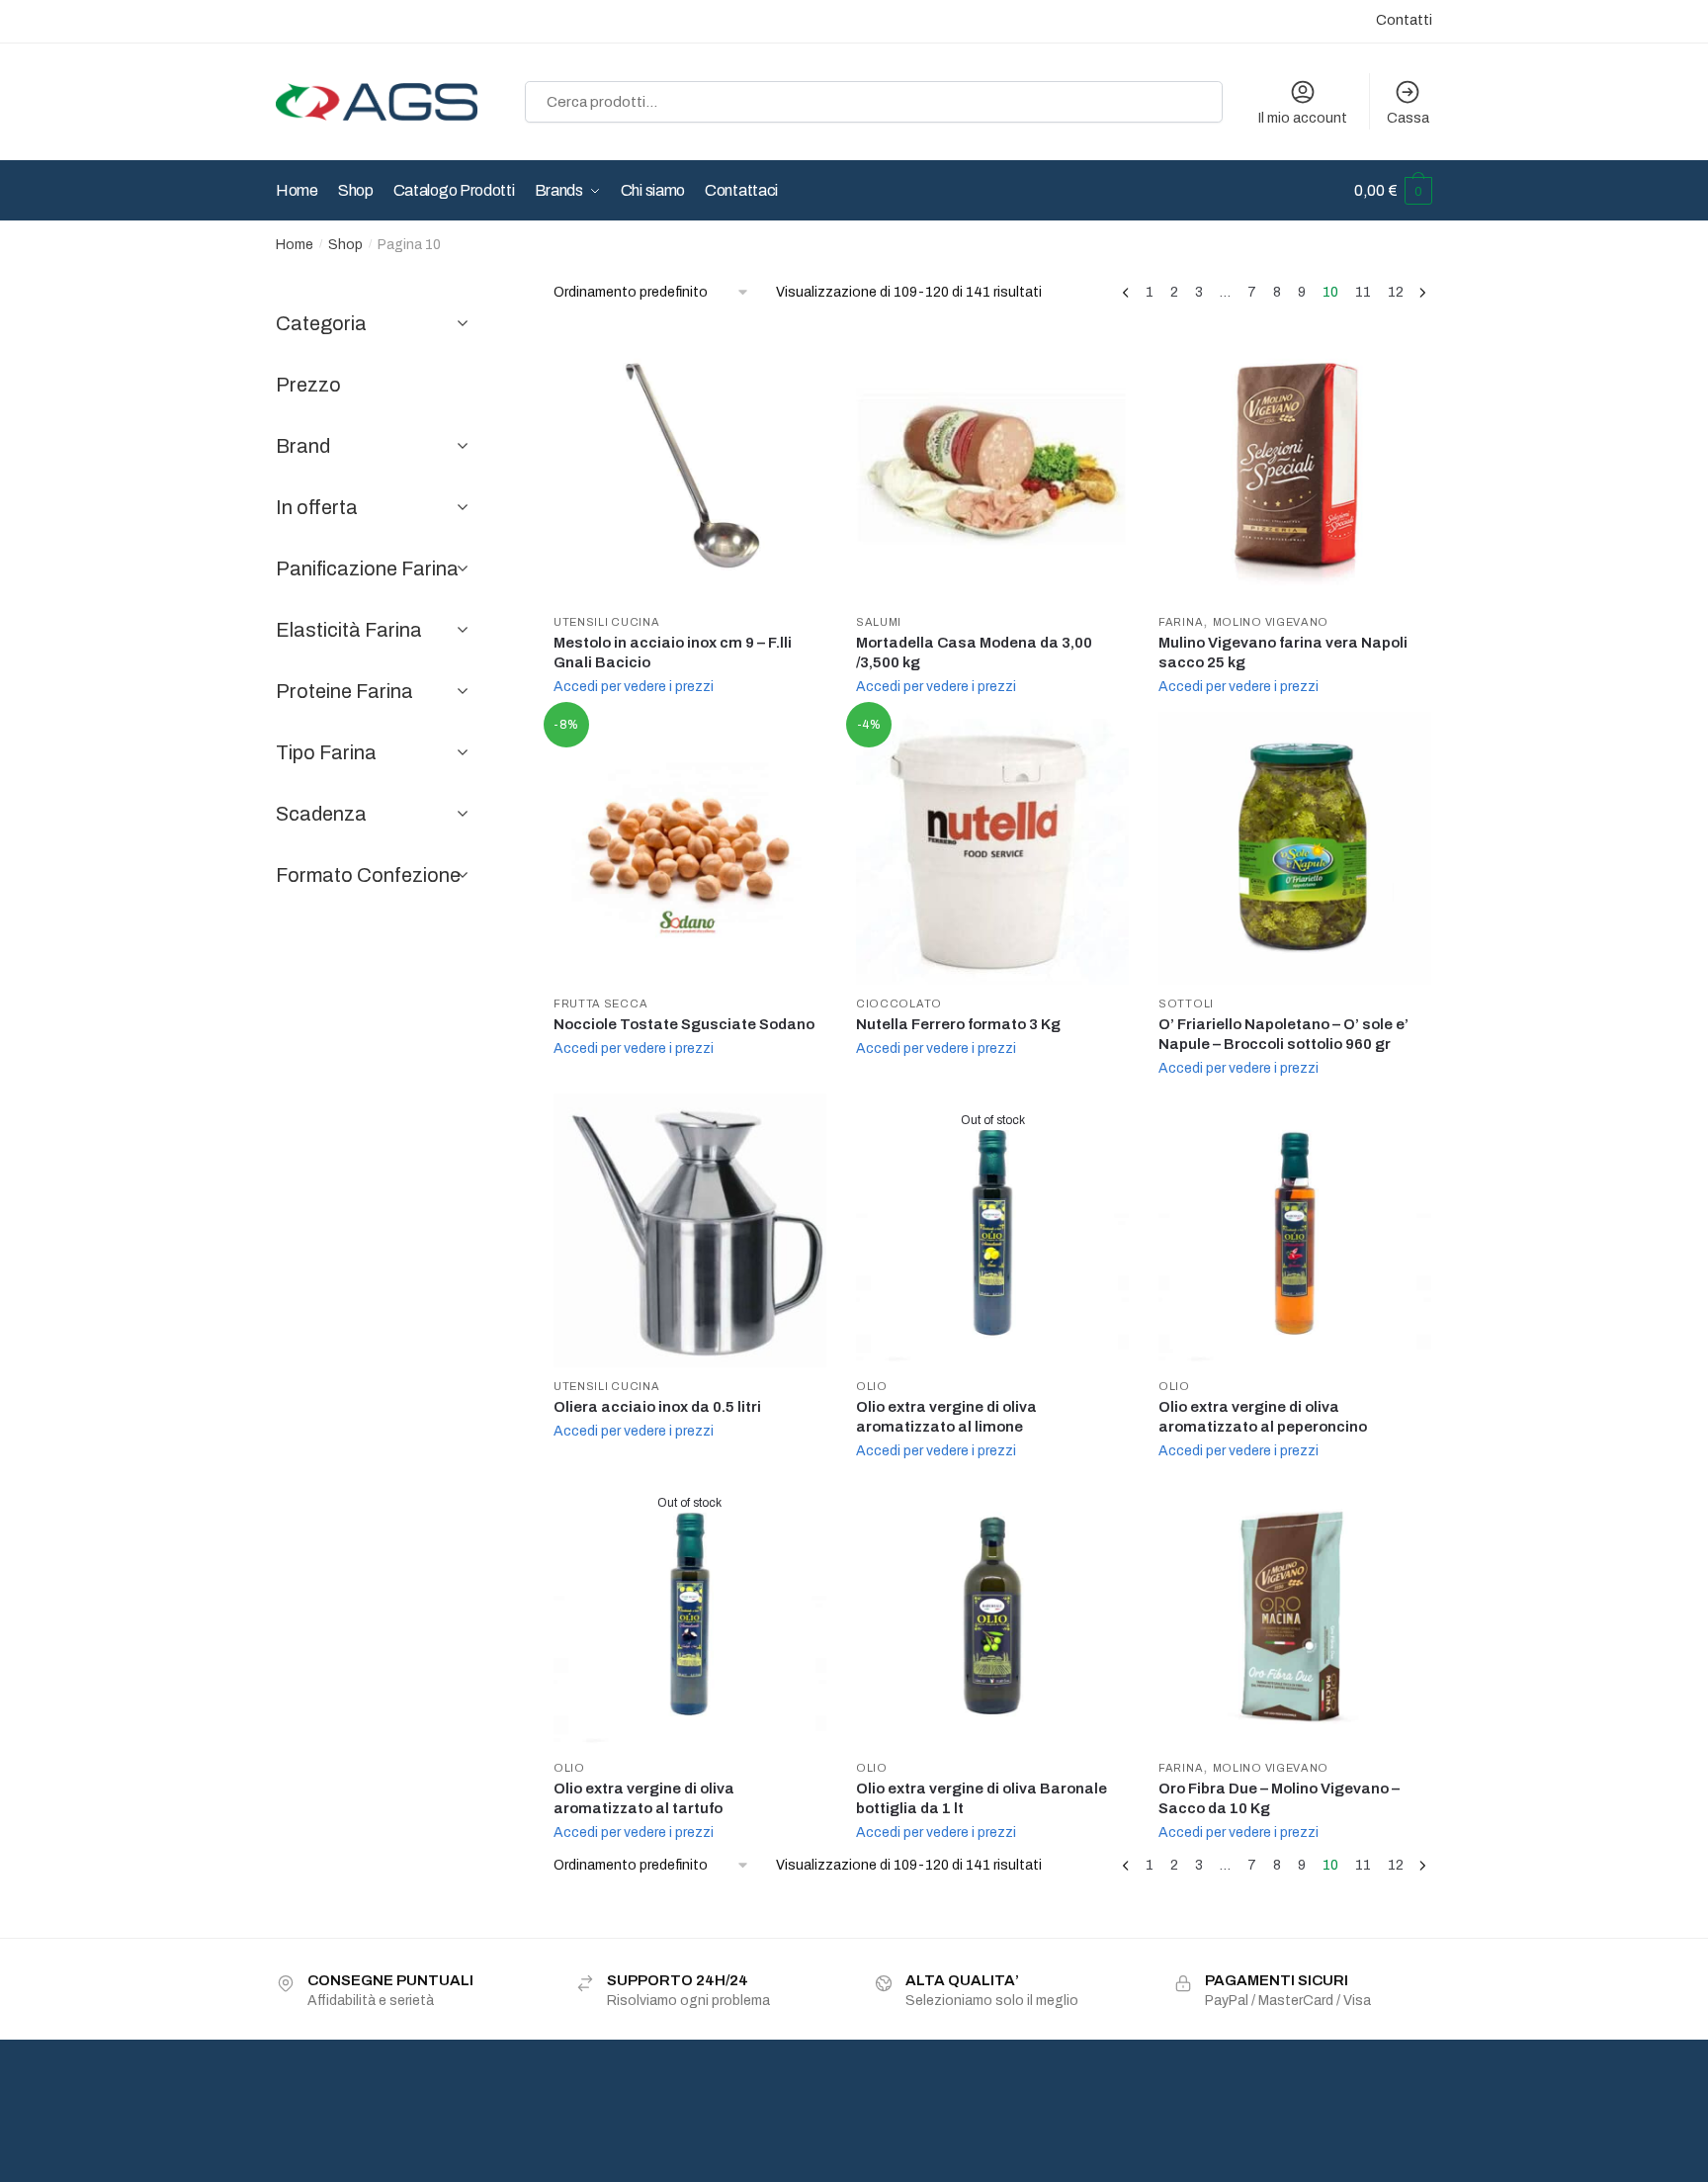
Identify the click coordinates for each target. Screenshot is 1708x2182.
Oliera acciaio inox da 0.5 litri (657, 1407)
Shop (345, 245)
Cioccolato (899, 1004)
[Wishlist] (797, 360)
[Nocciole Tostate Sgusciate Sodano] (690, 848)
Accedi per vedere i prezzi (634, 687)
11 (1363, 292)
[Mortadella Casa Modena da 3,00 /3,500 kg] (992, 467)
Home (295, 245)
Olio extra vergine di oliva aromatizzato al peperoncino (1263, 1417)
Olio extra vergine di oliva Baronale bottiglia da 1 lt (982, 1798)
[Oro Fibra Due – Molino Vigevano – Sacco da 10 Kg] (1295, 1613)
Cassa (1408, 118)
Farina (1181, 622)
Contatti (1404, 20)
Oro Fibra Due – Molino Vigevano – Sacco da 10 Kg (1279, 1798)
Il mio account (1303, 118)
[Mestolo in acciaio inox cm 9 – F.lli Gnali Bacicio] (690, 467)
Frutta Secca (600, 1004)
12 (1396, 292)
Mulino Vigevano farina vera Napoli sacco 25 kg (1283, 653)
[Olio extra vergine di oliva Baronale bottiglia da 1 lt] (992, 1613)
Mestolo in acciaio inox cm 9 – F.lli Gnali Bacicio (673, 653)
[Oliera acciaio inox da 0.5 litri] (690, 1230)
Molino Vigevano (1271, 622)
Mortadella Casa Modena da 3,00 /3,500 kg (974, 653)
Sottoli (1186, 1004)
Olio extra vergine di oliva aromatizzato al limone (946, 1417)
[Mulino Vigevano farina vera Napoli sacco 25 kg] (1295, 467)
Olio (872, 1386)
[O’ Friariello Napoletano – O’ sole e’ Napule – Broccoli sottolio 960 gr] (1295, 848)
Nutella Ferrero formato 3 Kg (958, 1024)
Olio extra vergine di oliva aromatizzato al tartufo (644, 1798)
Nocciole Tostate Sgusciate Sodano (684, 1024)
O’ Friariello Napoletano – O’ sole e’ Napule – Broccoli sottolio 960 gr (1283, 1034)
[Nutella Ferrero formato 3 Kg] (992, 848)
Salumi (879, 622)
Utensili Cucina (607, 622)
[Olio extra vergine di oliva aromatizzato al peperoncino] (1295, 1230)
